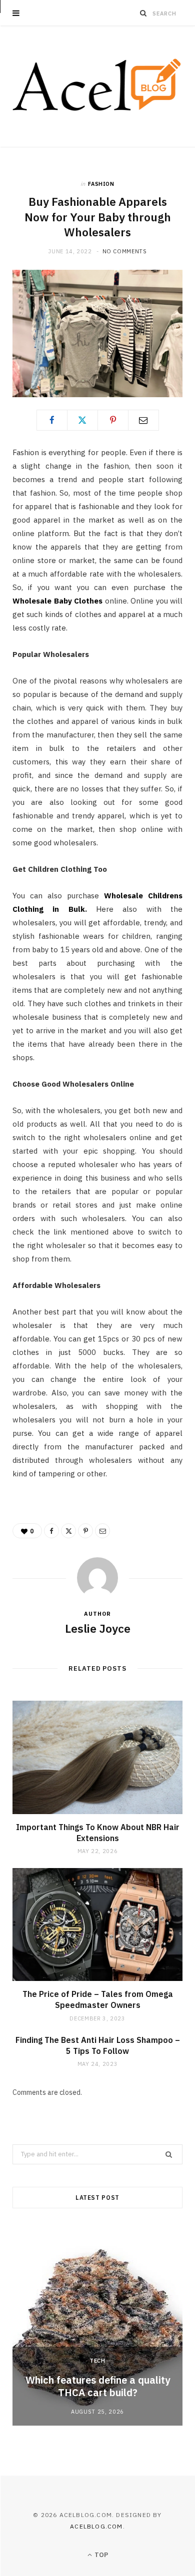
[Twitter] (82, 420)
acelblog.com (96, 2526)
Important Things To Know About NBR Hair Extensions (98, 1833)
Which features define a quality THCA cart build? (98, 2386)
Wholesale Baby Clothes (57, 601)
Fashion (101, 184)
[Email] (143, 420)
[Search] (143, 13)
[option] (97, 2326)
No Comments (125, 251)
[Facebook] (52, 420)
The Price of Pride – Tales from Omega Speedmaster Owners (98, 1999)
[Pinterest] (113, 420)
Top (100, 2555)
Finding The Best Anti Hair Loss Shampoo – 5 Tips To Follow (98, 2045)
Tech (97, 2361)
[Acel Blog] (97, 86)
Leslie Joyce (98, 1628)
